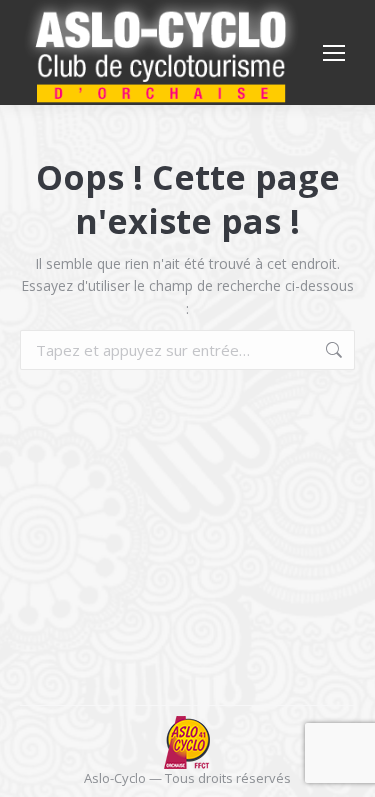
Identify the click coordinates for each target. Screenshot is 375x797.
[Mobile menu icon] (334, 53)
